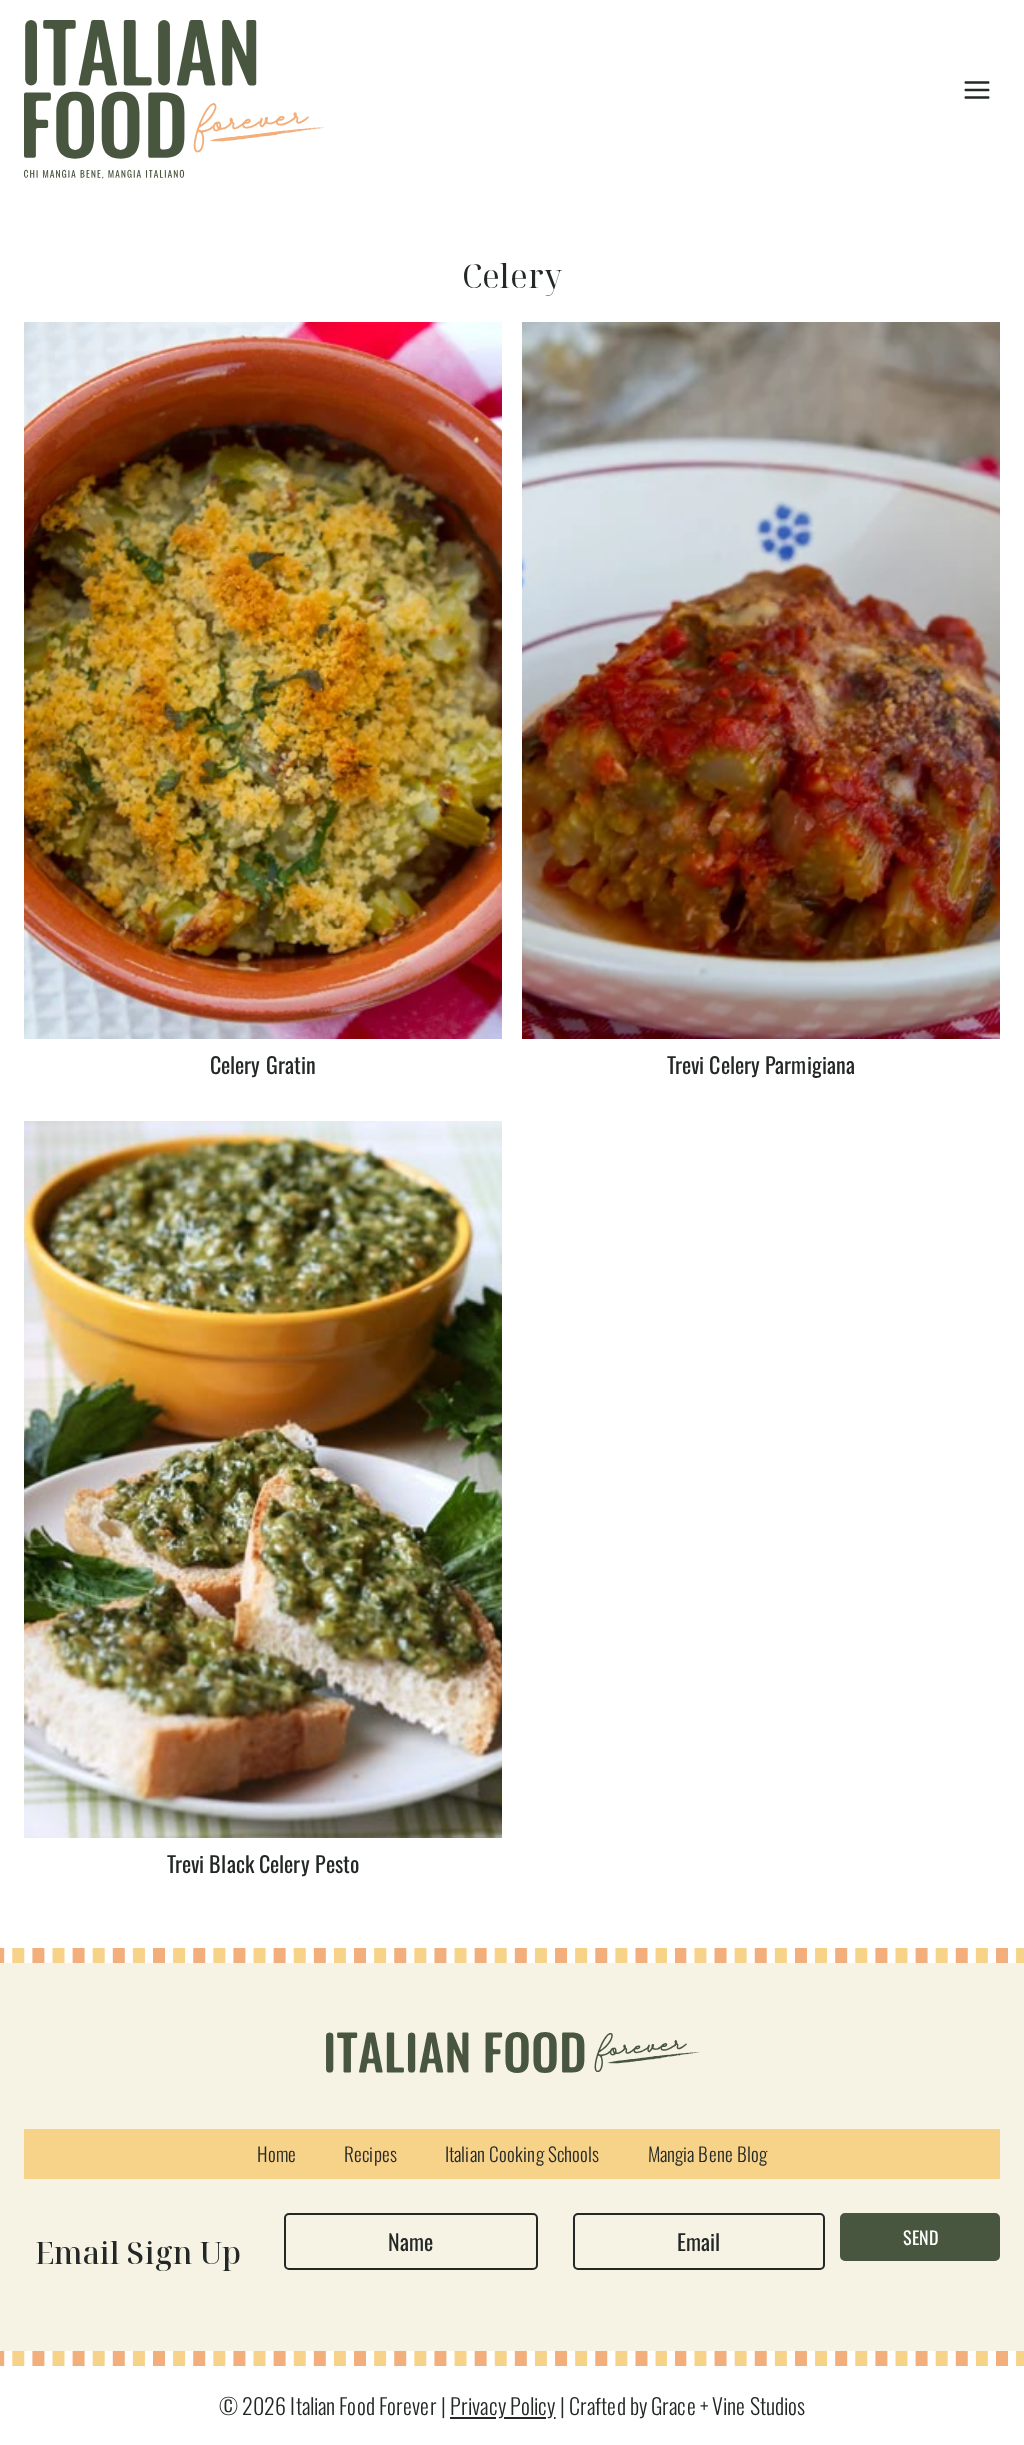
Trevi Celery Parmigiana (761, 1064)
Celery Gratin (263, 1064)
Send (920, 2237)
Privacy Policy (503, 2405)
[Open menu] (976, 89)
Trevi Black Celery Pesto (263, 1863)
